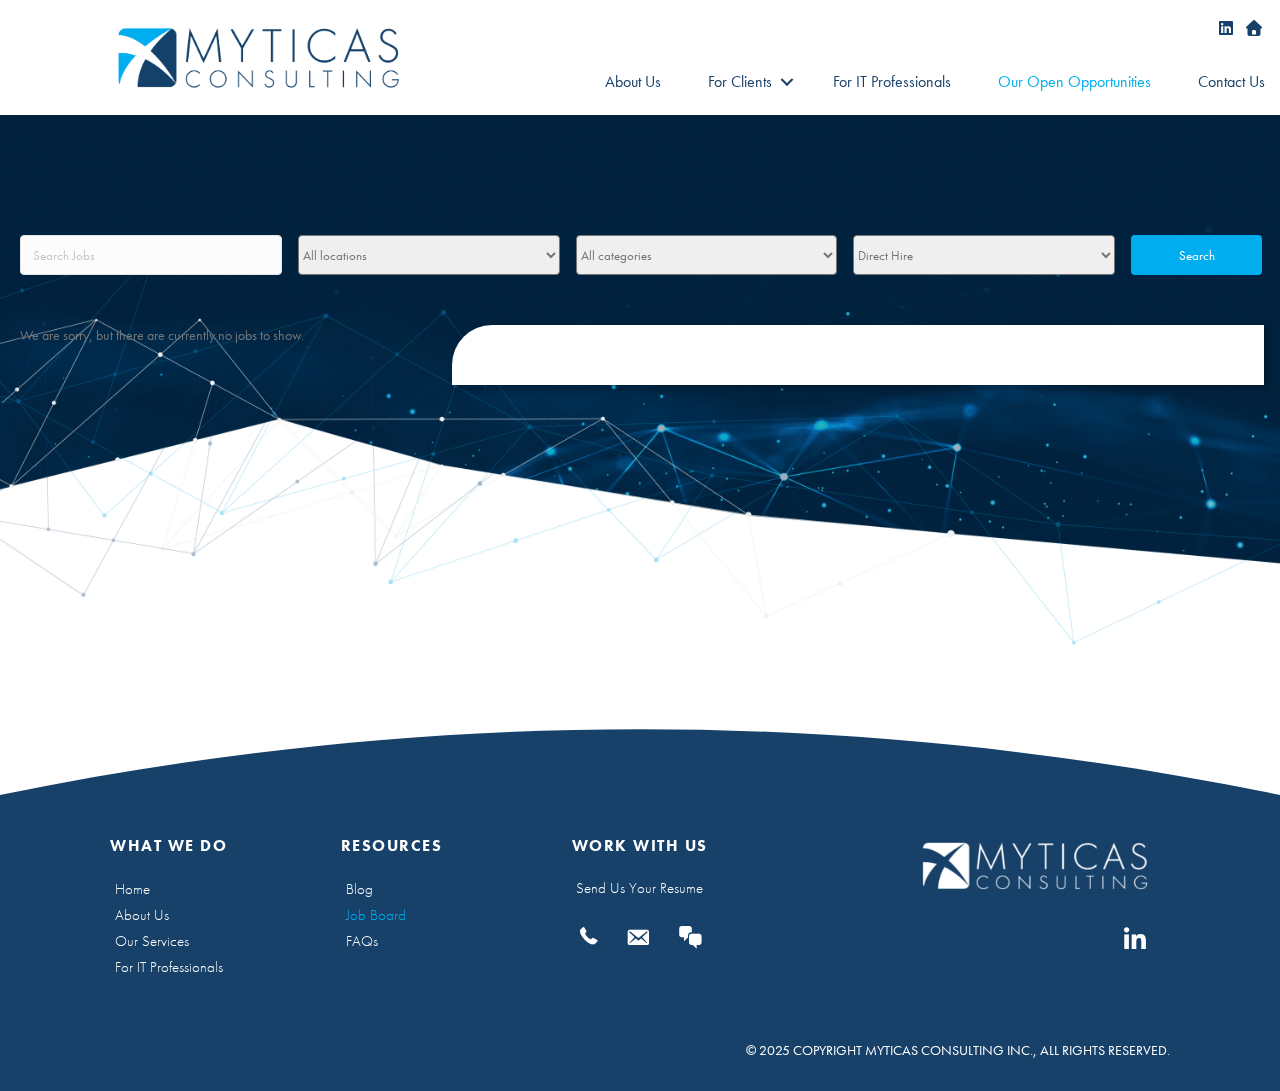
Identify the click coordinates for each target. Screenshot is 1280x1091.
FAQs (362, 941)
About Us (633, 81)
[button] (786, 82)
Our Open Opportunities (1074, 81)
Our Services (152, 941)
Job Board (376, 915)
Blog (359, 889)
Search (1197, 255)
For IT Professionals (892, 81)
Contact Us (1231, 81)
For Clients (740, 81)
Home (132, 889)
